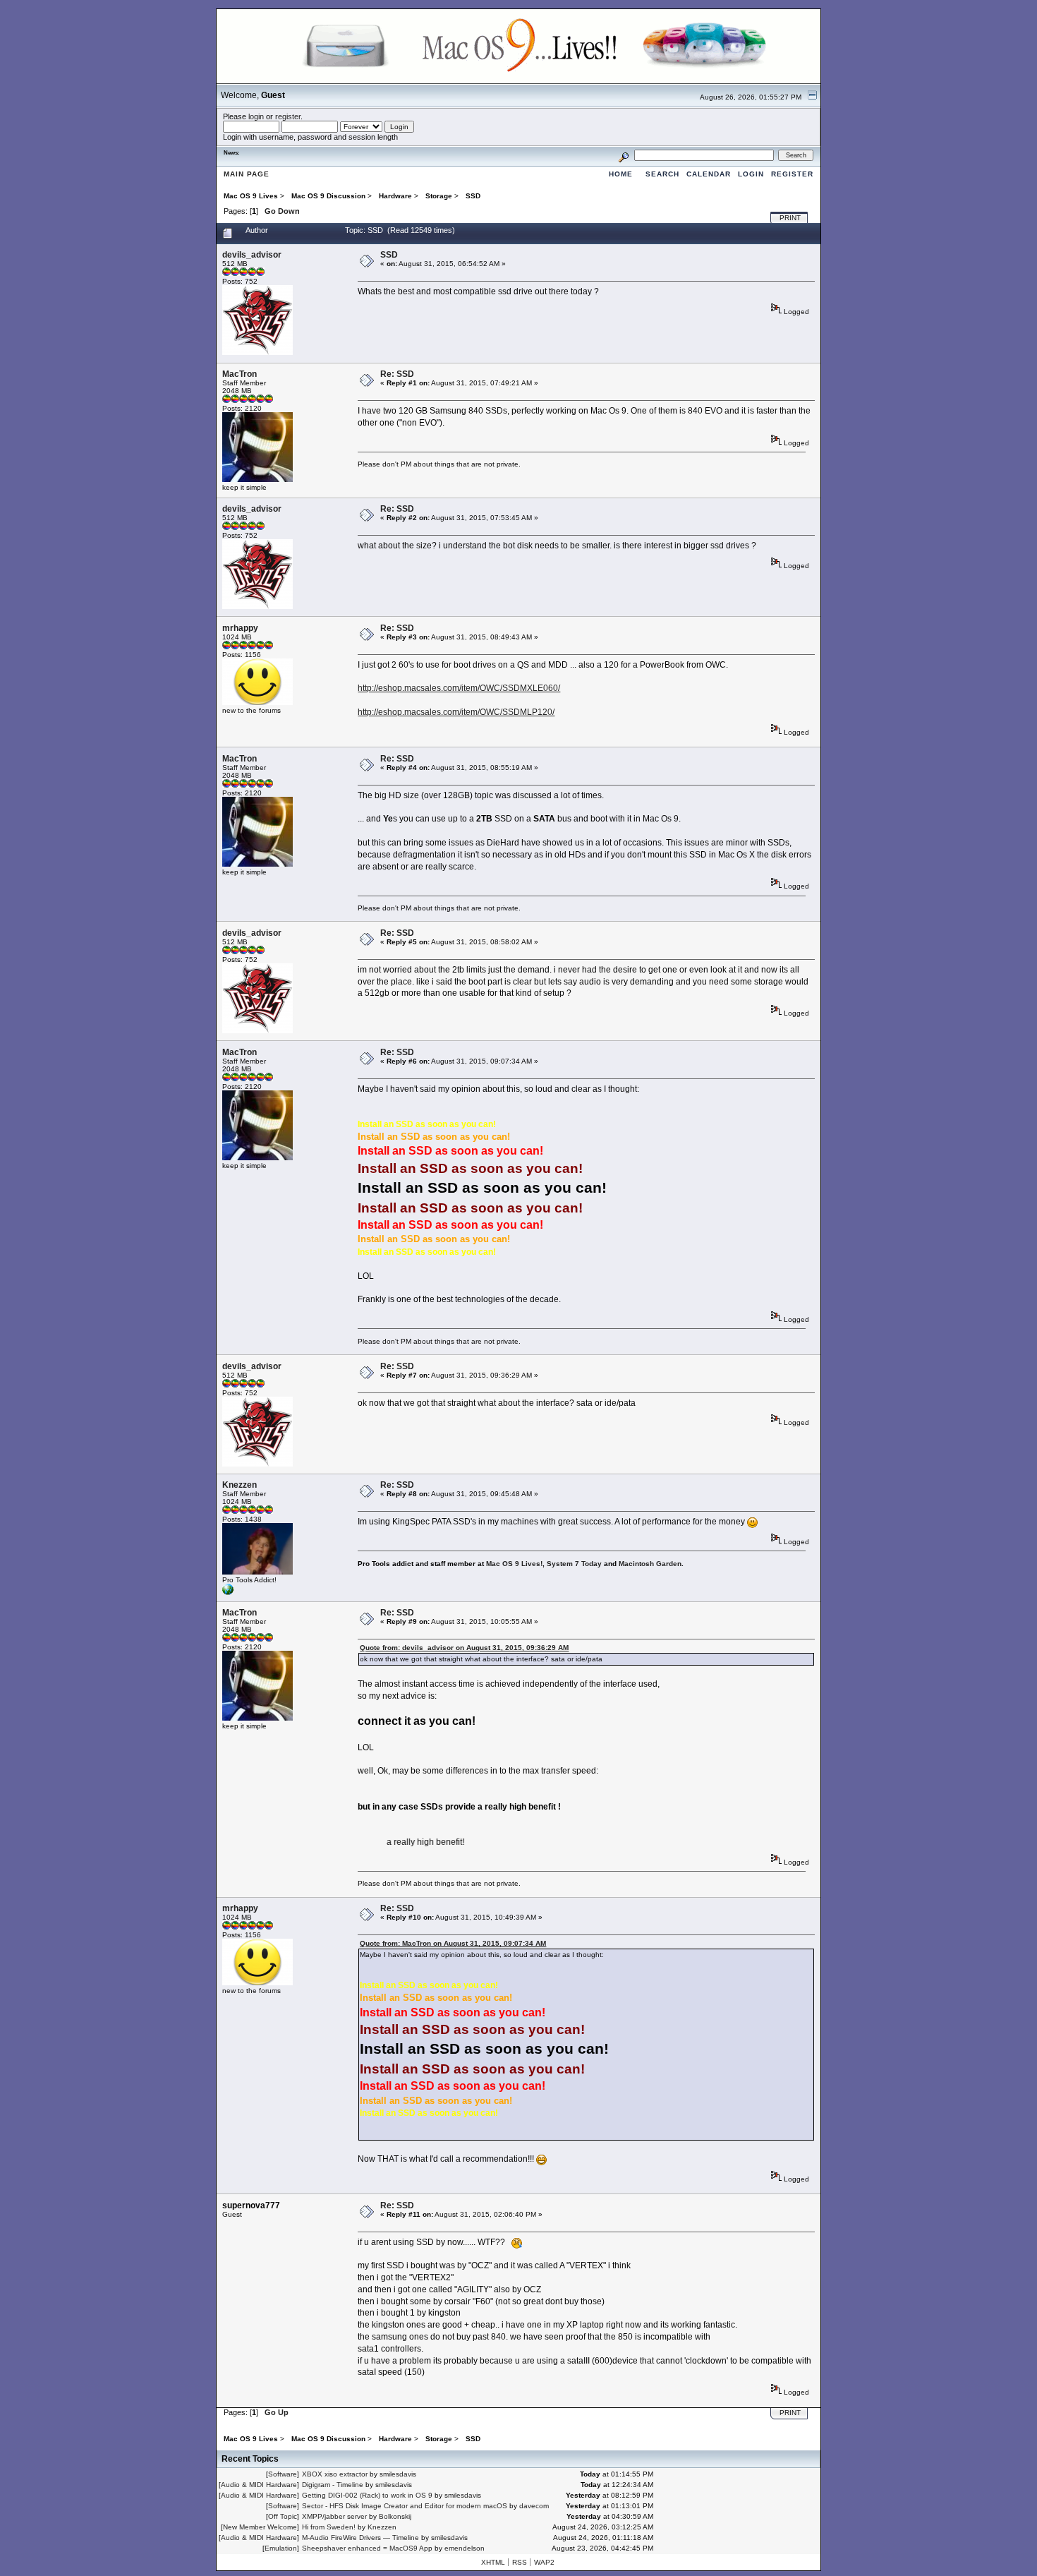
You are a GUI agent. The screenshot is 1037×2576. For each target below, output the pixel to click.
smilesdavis (398, 2474)
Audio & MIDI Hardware (259, 2485)
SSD (389, 255)
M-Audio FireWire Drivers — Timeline (360, 2538)
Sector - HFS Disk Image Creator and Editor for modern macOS (405, 2506)
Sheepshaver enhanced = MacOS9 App (367, 2548)
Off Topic (283, 2516)
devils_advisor (252, 255)
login (256, 116)
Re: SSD (397, 374)
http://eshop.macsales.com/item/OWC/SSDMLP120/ (456, 712)
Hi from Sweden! (329, 2527)
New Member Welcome (260, 2527)
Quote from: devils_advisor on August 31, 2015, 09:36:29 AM (464, 1648)
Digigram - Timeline (333, 2485)
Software (283, 2474)
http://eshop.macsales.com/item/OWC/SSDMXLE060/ (459, 688)
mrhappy (240, 628)
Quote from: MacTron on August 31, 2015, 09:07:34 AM (453, 1943)
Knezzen (239, 1485)
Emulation (281, 2548)
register (288, 116)
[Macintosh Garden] (228, 1593)
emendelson (465, 2548)
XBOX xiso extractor (335, 2474)
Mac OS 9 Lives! (514, 1564)
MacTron (239, 374)
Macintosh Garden (650, 1564)
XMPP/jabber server (334, 2516)
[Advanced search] (624, 155)
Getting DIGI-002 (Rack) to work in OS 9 (367, 2495)
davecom (534, 2506)
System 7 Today (574, 1564)
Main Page (247, 174)
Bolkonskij (395, 2516)
